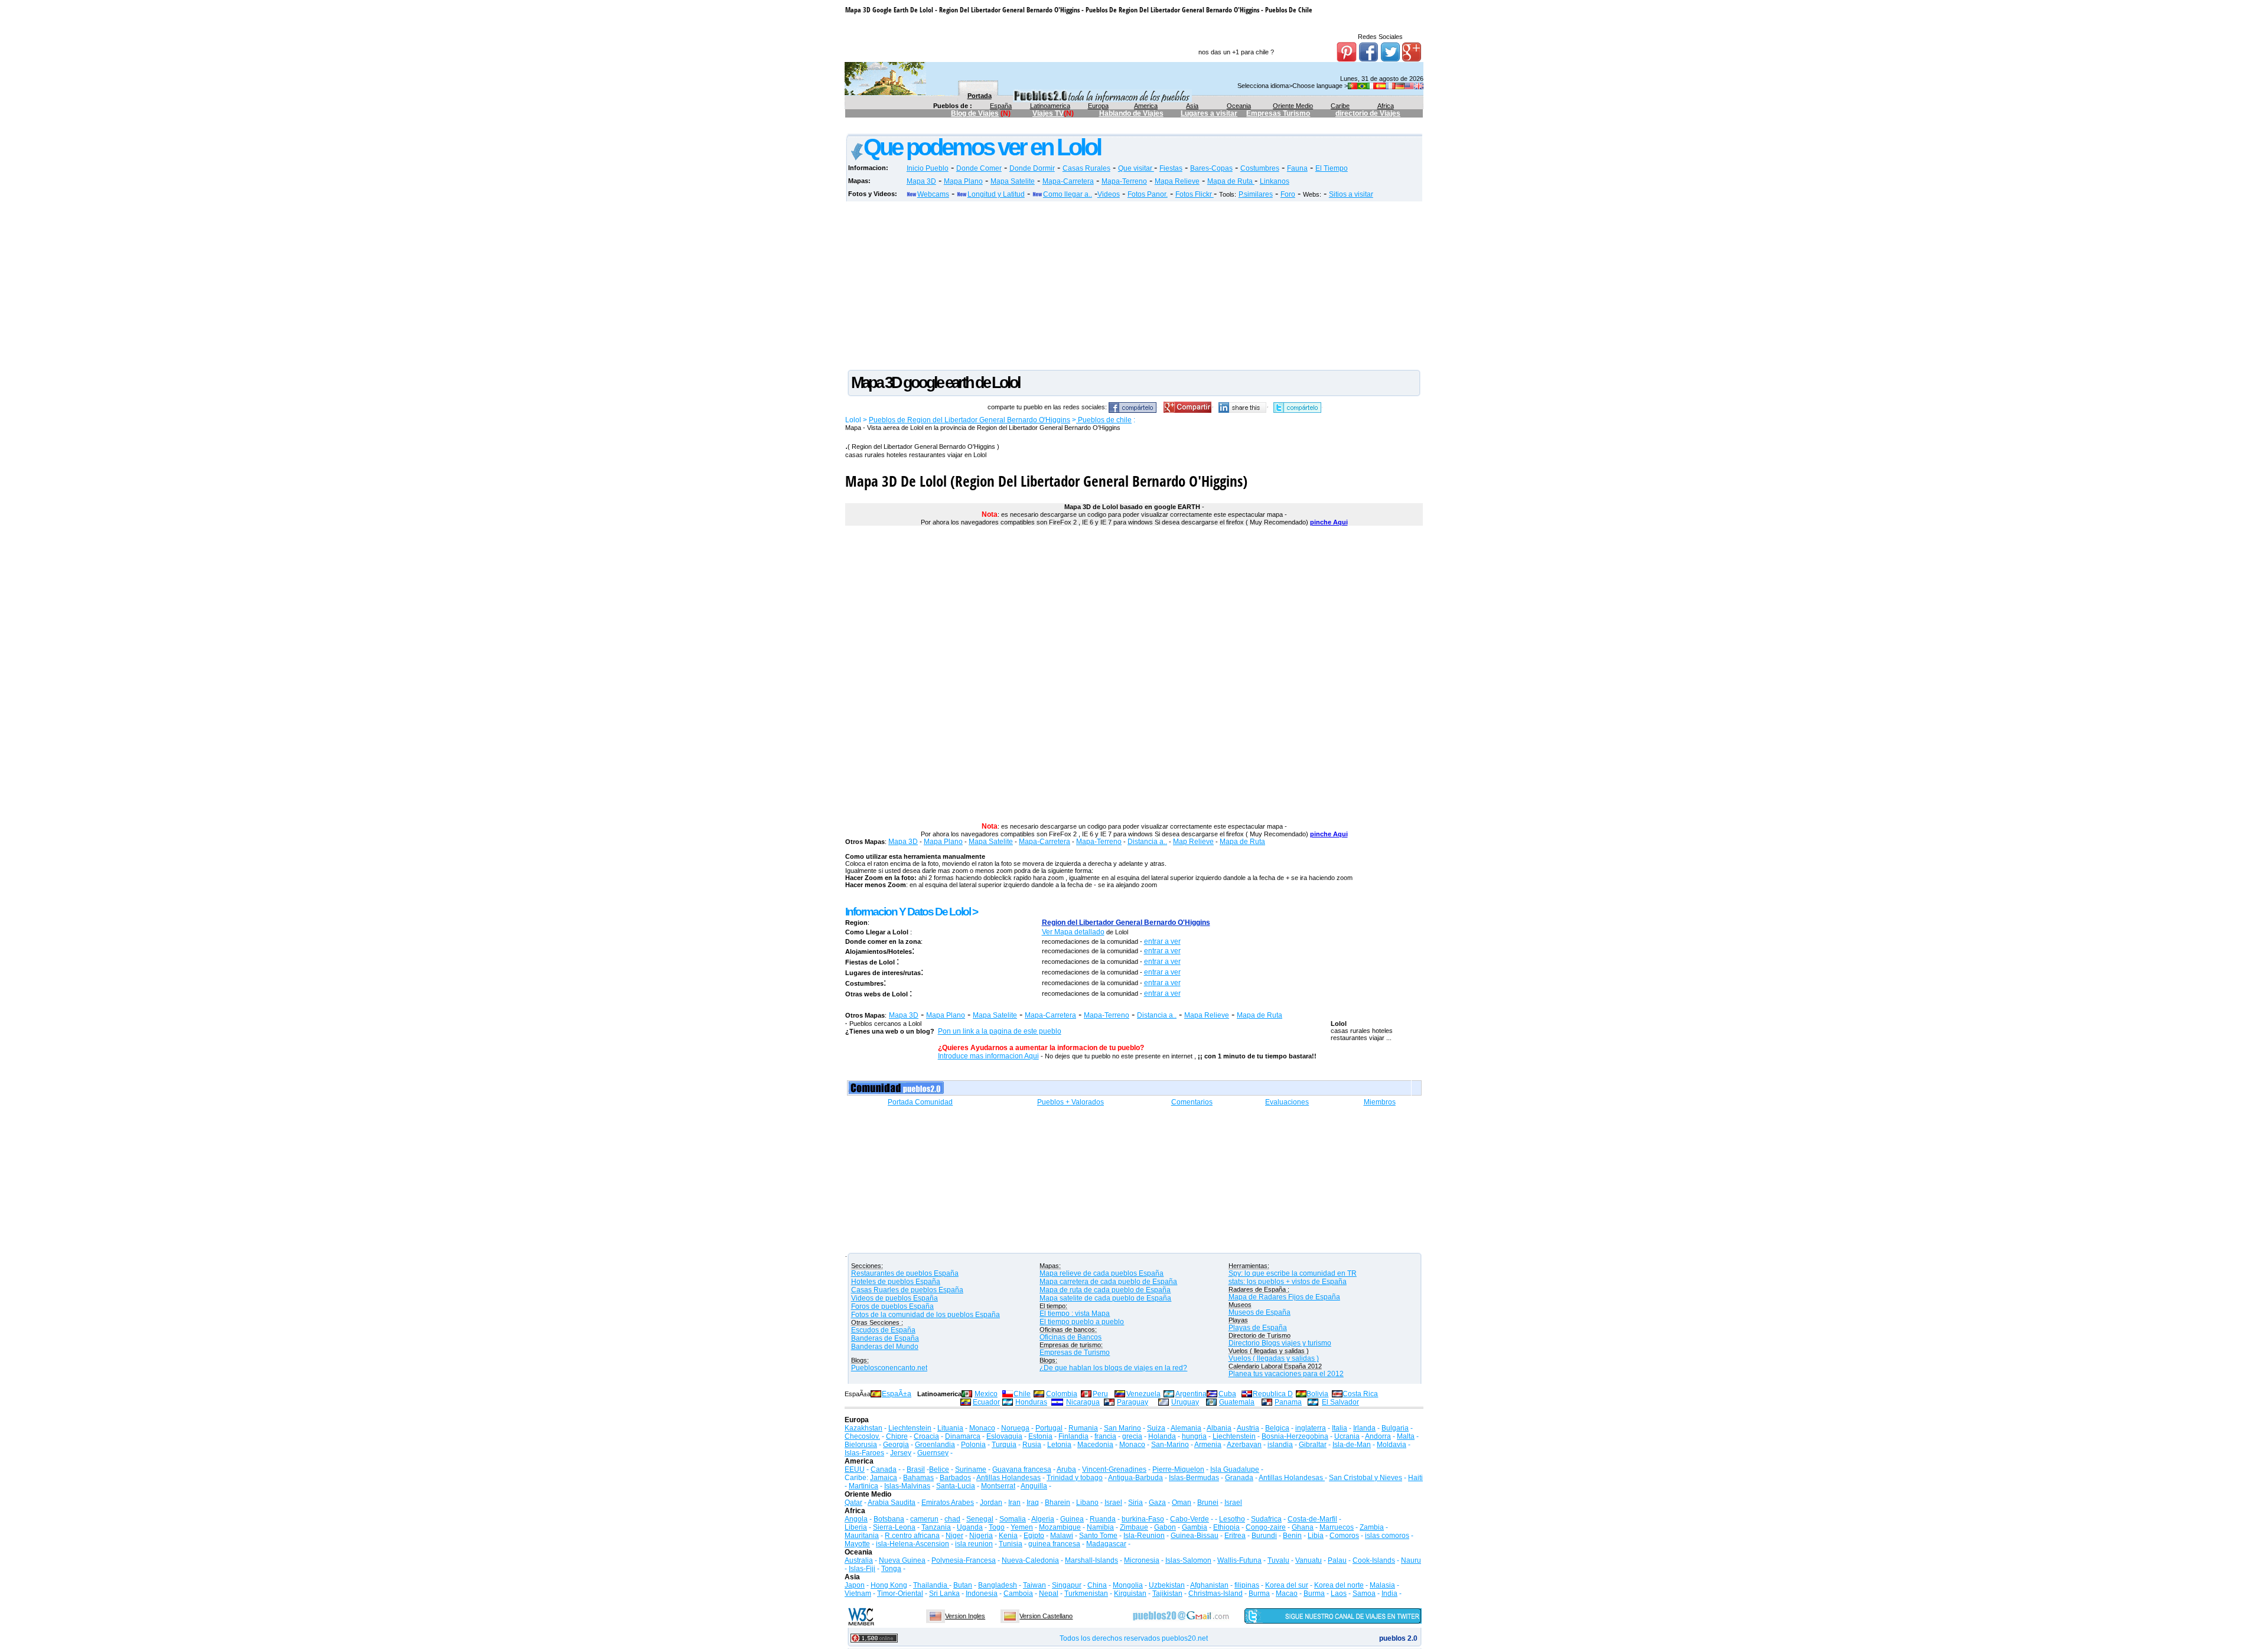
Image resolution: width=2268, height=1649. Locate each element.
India (1389, 1593)
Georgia (896, 1445)
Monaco (982, 1428)
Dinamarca (963, 1436)
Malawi (1062, 1536)
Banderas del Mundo (885, 1347)
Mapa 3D (921, 181)
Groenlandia (935, 1445)
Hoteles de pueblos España (896, 1282)
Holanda (1162, 1436)
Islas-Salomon (1188, 1560)
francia (1105, 1436)
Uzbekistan (1167, 1585)
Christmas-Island (1216, 1593)
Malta (1406, 1436)
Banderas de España (885, 1338)
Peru (1100, 1394)
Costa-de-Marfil (1312, 1519)
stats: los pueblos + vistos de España (1288, 1282)
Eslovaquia (1004, 1436)
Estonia (1040, 1436)
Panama (1288, 1402)
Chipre (897, 1436)
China (1097, 1585)
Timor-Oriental (900, 1593)
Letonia (1059, 1445)
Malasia (1382, 1585)
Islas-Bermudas (1194, 1478)
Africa (1386, 106)
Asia (1192, 106)
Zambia (1372, 1527)
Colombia (1062, 1394)
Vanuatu (1309, 1560)
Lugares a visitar (1209, 113)
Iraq (1033, 1503)
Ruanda (1103, 1519)
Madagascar (1106, 1544)
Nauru (1411, 1560)
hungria (1194, 1436)
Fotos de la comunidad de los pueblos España (926, 1315)
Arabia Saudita (892, 1503)
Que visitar (1136, 168)
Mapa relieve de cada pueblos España (1102, 1273)
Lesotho (1232, 1519)
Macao (1287, 1593)
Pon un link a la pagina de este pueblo (1000, 1031)
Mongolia (1128, 1585)
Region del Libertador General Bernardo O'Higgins (1126, 923)
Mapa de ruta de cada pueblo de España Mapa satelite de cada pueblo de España (1105, 1294)
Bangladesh (998, 1585)
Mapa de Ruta (1231, 181)
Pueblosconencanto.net (889, 1368)
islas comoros (1387, 1536)
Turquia (1004, 1445)
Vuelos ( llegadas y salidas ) (1274, 1358)
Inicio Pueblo (928, 168)
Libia (1316, 1536)
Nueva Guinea (902, 1560)
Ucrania (1347, 1436)
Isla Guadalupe (1235, 1469)
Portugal (1049, 1428)
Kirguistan (1130, 1593)
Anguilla (1034, 1486)
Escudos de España (883, 1330)
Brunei (1208, 1503)
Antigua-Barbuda (1135, 1478)
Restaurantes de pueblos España (905, 1273)
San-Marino (1170, 1445)
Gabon (1165, 1527)
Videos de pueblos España (895, 1298)
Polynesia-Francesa (964, 1560)
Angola (856, 1519)
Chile (1022, 1394)
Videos (1109, 194)
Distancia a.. (1147, 842)
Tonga (891, 1569)
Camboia (1018, 1593)
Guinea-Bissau (1195, 1536)
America (1146, 106)
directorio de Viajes (1368, 113)
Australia (859, 1560)
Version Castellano (1046, 1616)
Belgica (1277, 1428)
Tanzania (936, 1527)
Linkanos (1275, 181)
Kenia (1008, 1536)
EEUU (855, 1469)
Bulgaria (1395, 1428)
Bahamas (918, 1478)
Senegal (980, 1519)
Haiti (1415, 1478)
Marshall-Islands (1091, 1560)
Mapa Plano (963, 181)
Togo (997, 1527)
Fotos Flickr (1195, 194)
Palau (1337, 1560)
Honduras (1031, 1402)
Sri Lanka (944, 1593)
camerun (924, 1519)
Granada (1239, 1478)
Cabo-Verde (1190, 1519)
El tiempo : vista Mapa (1075, 1314)
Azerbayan (1244, 1445)
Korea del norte (1339, 1585)
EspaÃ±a (897, 1394)
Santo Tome (1098, 1536)
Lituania (950, 1428)
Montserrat (998, 1486)
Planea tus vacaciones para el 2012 (1286, 1374)
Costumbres (1260, 168)
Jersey (901, 1453)
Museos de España (1260, 1312)
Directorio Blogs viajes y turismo (1280, 1343)
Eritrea (1235, 1536)
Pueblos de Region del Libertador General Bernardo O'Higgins (970, 420)
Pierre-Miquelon (1178, 1469)
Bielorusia (861, 1445)
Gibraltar (1313, 1445)
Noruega (1015, 1428)
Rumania (1083, 1428)
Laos (1339, 1593)
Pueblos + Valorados (1071, 1102)
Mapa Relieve (1177, 181)
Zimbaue (1134, 1527)
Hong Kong (889, 1585)
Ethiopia (1226, 1527)
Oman (1182, 1503)
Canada (884, 1469)
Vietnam (858, 1593)
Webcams (933, 194)
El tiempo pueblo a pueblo (1082, 1322)
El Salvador (1340, 1402)
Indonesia (982, 1593)
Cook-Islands (1374, 1560)
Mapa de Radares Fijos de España (1284, 1297)
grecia (1132, 1436)
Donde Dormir (1032, 168)
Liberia (856, 1527)
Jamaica (884, 1478)
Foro (1288, 194)
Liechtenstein (910, 1428)
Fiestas (1171, 168)
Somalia (1013, 1519)
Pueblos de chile (1104, 420)
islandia (1280, 1445)
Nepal (1049, 1593)
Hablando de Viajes (1131, 113)
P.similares (1256, 194)
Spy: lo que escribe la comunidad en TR (1293, 1273)
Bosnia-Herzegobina (1295, 1436)
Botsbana (889, 1519)
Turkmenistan (1086, 1593)
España (1001, 106)
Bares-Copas (1211, 168)
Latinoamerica (1050, 106)
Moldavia (1392, 1445)
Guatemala (1237, 1402)
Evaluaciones (1287, 1102)
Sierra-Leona (894, 1527)
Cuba (1227, 1394)
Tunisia (1011, 1544)
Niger (954, 1536)
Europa (1098, 106)
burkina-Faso (1143, 1519)
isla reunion (974, 1544)
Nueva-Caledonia (1030, 1560)
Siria (1135, 1503)
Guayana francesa (1022, 1469)
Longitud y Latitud (996, 194)
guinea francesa (1054, 1544)
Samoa (1364, 1593)
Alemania (1186, 1428)
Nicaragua (1083, 1402)
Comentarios (1192, 1102)
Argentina (1191, 1394)
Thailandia (931, 1585)
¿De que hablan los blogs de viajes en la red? (1113, 1368)
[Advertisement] (1060, 128)
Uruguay (1185, 1402)
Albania (1219, 1428)
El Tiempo (1332, 168)
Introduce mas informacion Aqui (988, 1056)
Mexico (986, 1394)
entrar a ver (1162, 941)
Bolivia (1317, 1394)
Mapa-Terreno (1124, 181)
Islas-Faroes (864, 1453)
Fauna (1297, 168)
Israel (1113, 1503)
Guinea (1072, 1519)
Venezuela (1143, 1394)
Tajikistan (1167, 1593)
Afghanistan (1209, 1585)
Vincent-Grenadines (1114, 1469)
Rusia (1032, 1445)
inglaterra (1311, 1428)
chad (952, 1519)
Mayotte (857, 1544)
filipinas (1247, 1585)
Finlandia (1073, 1436)
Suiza (1156, 1428)
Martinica (863, 1486)
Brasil (916, 1469)
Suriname (971, 1469)
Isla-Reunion (1144, 1536)
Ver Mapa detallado (1073, 932)
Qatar (853, 1503)
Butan (963, 1585)
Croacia (926, 1436)
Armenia (1208, 1445)
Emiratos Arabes (948, 1503)
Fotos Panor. (1148, 194)
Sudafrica (1266, 1519)
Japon (855, 1585)
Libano (1087, 1503)
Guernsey (933, 1453)
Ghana (1303, 1527)
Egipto (1034, 1536)
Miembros (1380, 1102)
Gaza (1157, 1503)
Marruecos (1337, 1527)
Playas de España (1258, 1328)
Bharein (1058, 1503)
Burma (1259, 1593)
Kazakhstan (863, 1428)
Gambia (1195, 1527)
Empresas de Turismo (1075, 1353)
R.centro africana (912, 1536)
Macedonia (1095, 1445)
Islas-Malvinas (907, 1486)
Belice (939, 1469)
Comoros (1344, 1536)
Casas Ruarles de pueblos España (907, 1290)
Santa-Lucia (956, 1486)
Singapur (1067, 1585)
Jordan (991, 1503)
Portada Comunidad (920, 1102)
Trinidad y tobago (1075, 1478)
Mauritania (862, 1536)
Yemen (1022, 1527)
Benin (1292, 1536)
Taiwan (1034, 1585)
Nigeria (981, 1536)
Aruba (1066, 1469)
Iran (1014, 1503)
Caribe (1340, 106)
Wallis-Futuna (1239, 1560)
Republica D (1273, 1394)
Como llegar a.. (1068, 194)
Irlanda (1364, 1428)
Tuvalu (1278, 1560)
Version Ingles (965, 1616)
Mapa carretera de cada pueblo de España (1108, 1282)
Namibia (1100, 1527)
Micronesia (1142, 1560)
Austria (1248, 1428)
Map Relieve (1193, 842)
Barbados (955, 1478)
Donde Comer (979, 168)
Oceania (1239, 106)
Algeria (1043, 1519)
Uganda (970, 1527)
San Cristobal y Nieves (1366, 1478)
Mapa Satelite (1013, 181)
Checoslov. (862, 1436)
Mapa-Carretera (1068, 181)
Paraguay (1133, 1402)
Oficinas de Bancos (1071, 1337)
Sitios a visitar (1351, 194)
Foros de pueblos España (892, 1306)
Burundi (1264, 1536)
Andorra (1378, 1436)
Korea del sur (1287, 1585)
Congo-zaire (1266, 1527)
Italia (1340, 1428)
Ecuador (986, 1402)
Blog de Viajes (975, 113)
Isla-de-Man (1352, 1445)
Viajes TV (1048, 113)
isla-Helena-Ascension (913, 1544)
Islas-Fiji (862, 1569)
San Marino (1122, 1428)
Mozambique (1060, 1527)
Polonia (973, 1445)
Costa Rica (1360, 1394)
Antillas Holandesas (1008, 1478)
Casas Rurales (1086, 168)
